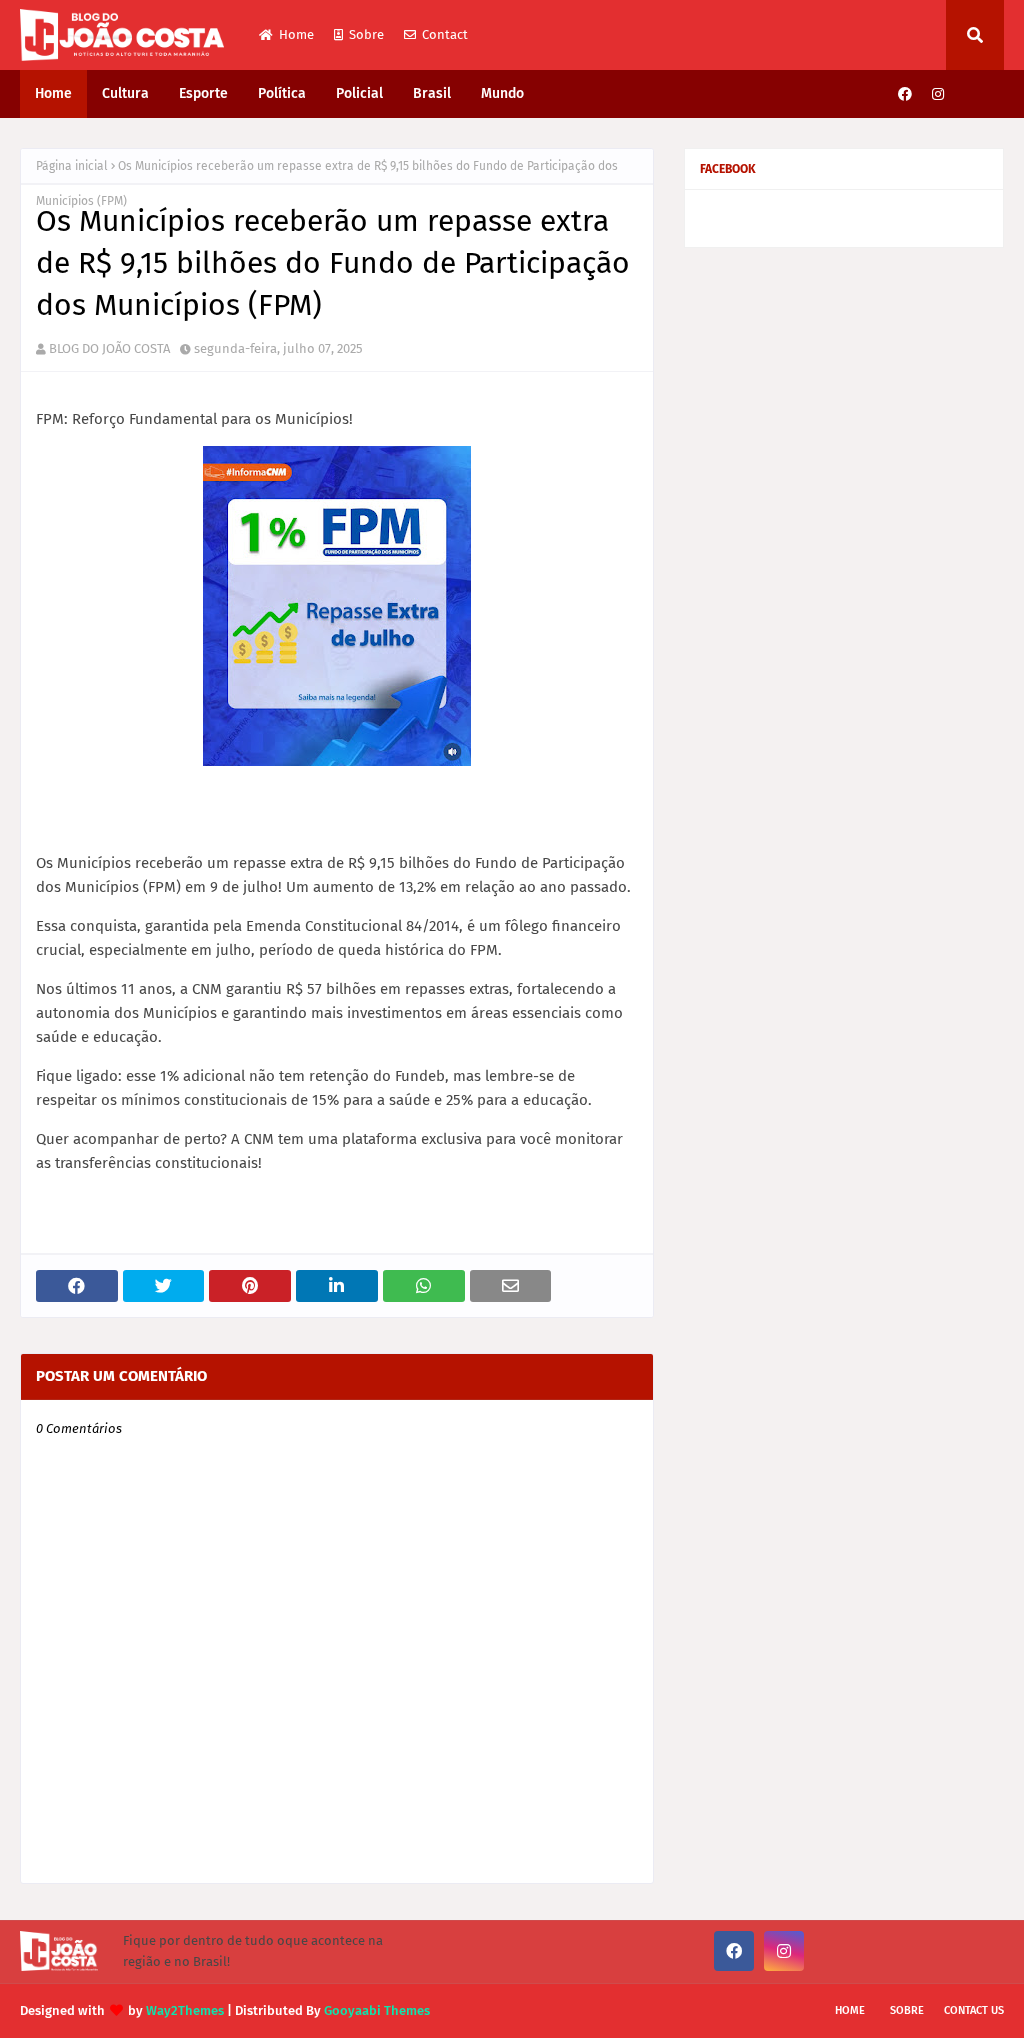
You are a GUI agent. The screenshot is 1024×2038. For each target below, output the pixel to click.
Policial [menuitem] (359, 93)
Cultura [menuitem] (125, 93)
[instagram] (938, 94)
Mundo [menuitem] (502, 93)
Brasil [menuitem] (432, 93)
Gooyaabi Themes (377, 2010)
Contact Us (974, 2010)
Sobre (366, 34)
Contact (445, 34)
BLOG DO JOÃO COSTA (109, 348)
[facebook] (905, 94)
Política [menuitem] (282, 93)
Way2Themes (185, 2010)
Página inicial (72, 166)
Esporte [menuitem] (203, 93)
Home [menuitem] (53, 93)
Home (296, 34)
